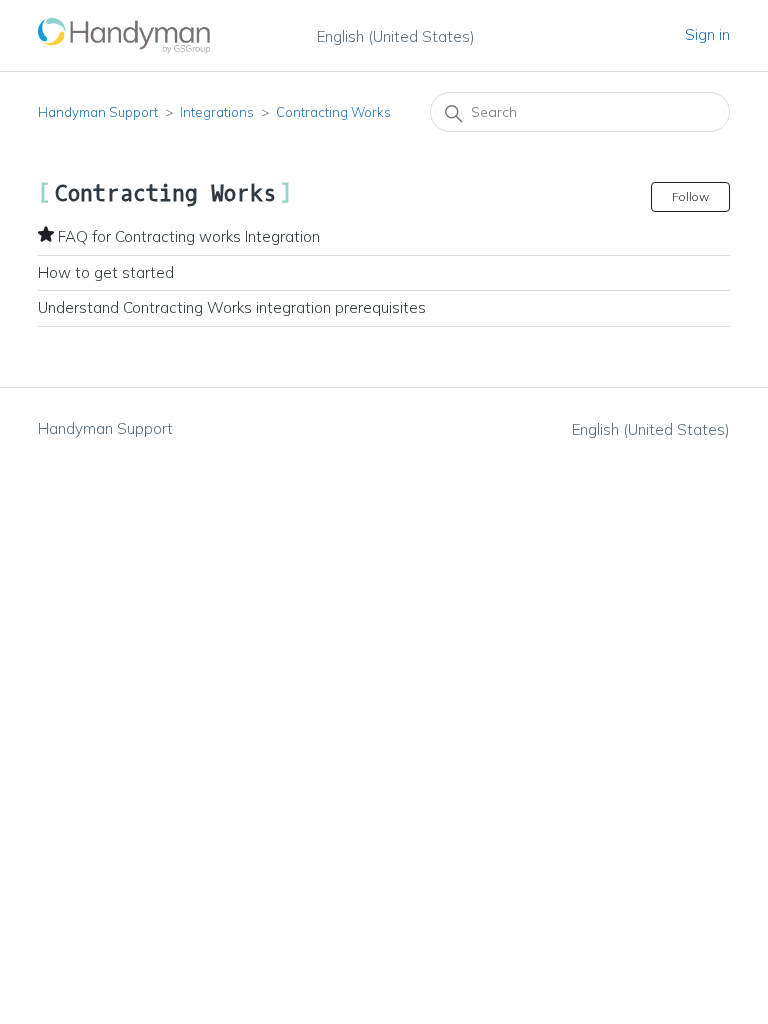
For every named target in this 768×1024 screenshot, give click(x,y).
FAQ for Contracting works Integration (189, 236)
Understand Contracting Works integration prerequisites (232, 307)
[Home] (125, 35)
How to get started (106, 272)
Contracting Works (333, 112)
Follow (690, 196)
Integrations (217, 112)
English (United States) (396, 36)
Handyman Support (98, 112)
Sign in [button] (707, 34)
